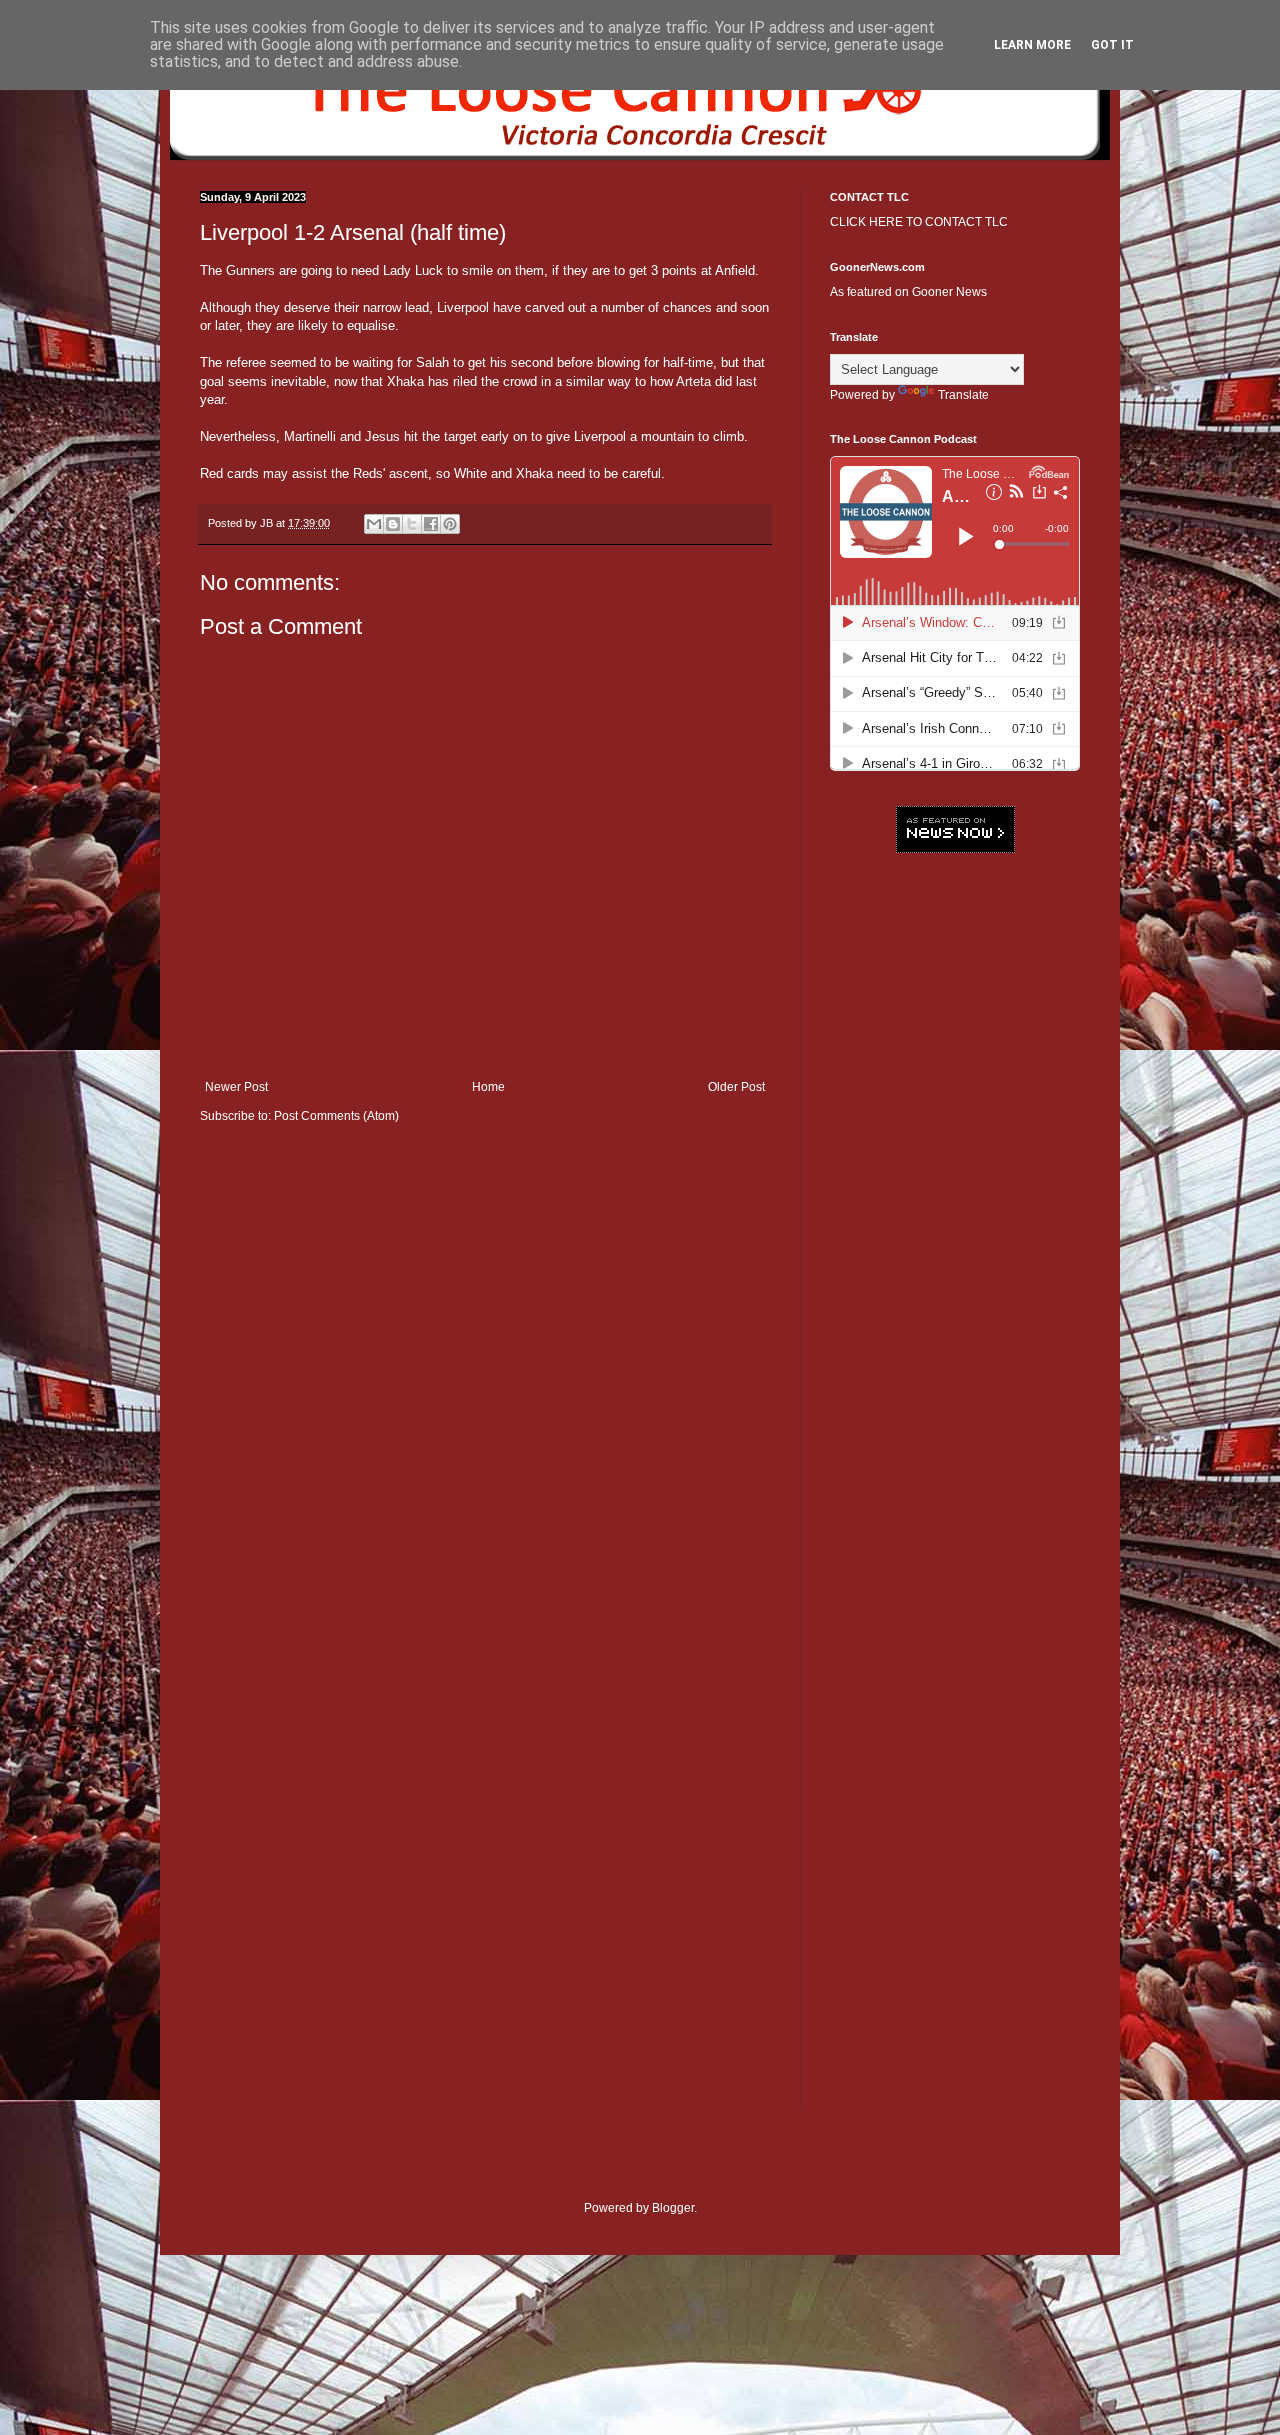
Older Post (736, 1087)
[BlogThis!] (393, 524)
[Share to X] (412, 524)
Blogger (673, 2208)
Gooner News (949, 292)
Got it (1112, 45)
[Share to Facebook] (431, 524)
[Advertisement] (955, 1175)
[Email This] (374, 524)
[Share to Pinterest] (450, 524)
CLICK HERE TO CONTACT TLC (919, 222)
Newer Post (236, 1087)
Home (488, 1087)
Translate (963, 395)
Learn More (1032, 45)
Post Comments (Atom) (336, 1116)
